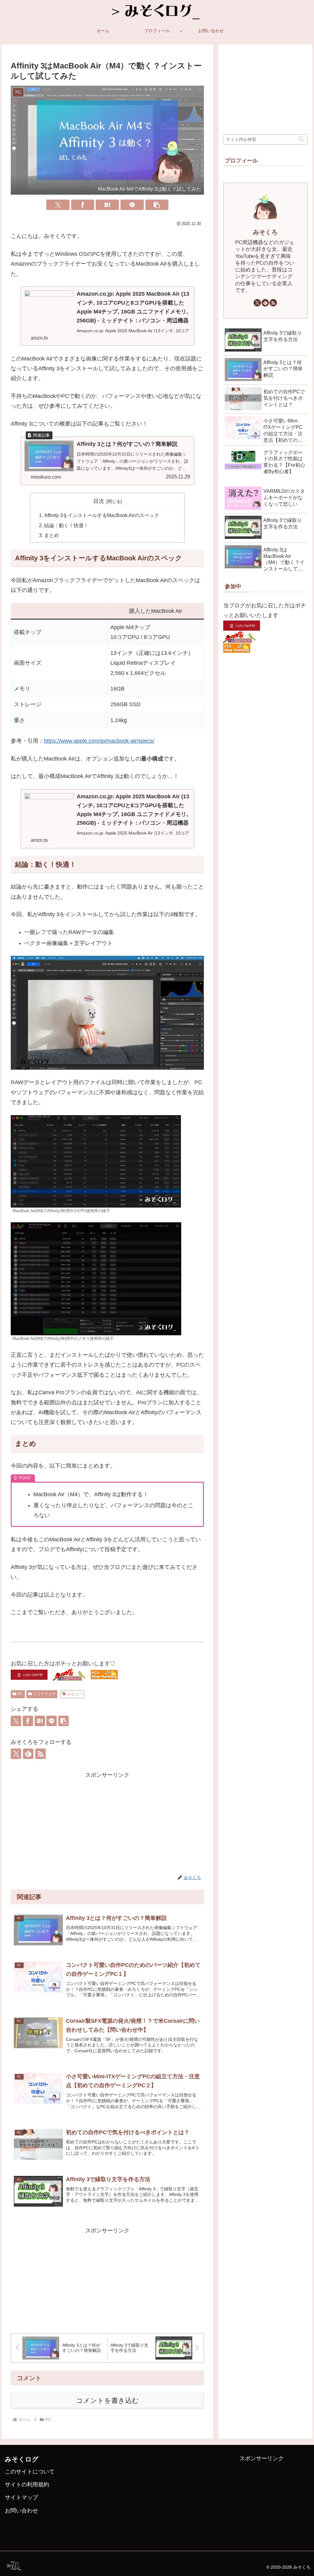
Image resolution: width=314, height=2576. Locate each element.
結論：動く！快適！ (66, 525)
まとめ (52, 535)
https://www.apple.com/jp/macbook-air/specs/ (99, 741)
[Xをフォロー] (16, 1754)
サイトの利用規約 (27, 2485)
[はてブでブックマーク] (107, 205)
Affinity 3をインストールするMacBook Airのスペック (102, 515)
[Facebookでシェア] (83, 205)
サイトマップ (21, 2497)
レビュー (75, 1694)
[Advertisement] (107, 1823)
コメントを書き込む (107, 2401)
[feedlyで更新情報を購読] (28, 1754)
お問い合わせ (21, 2511)
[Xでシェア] (58, 205)
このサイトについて (30, 2472)
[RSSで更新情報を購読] (40, 1754)
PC (20, 1694)
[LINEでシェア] (132, 205)
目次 (99, 501)
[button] (157, 205)
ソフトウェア (44, 1694)
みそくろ (265, 232)
